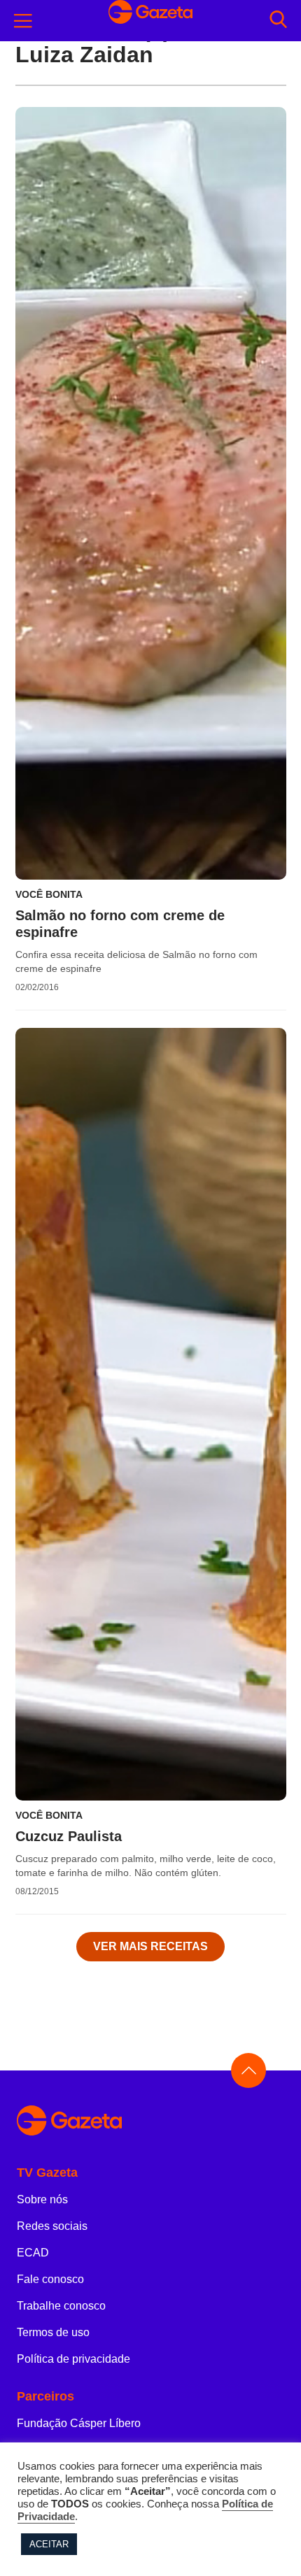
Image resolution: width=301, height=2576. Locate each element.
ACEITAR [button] (49, 2544)
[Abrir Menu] (23, 21)
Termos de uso (53, 2332)
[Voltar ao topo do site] (248, 2070)
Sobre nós (42, 2199)
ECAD (33, 2253)
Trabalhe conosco (61, 2306)
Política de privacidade (73, 2359)
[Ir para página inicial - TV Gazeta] (150, 2121)
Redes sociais (52, 2226)
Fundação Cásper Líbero (79, 2423)
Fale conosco (50, 2279)
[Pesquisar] (278, 21)
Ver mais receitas (150, 1946)
